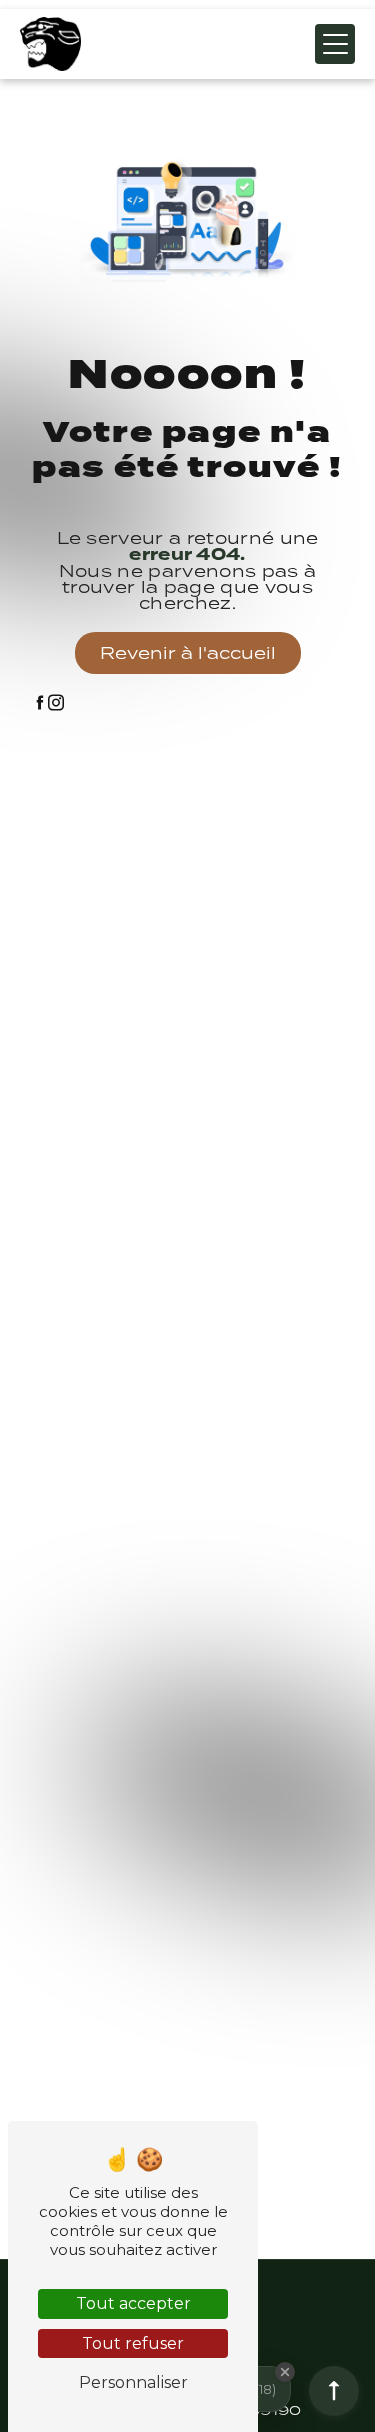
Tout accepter (133, 2303)
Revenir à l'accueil (188, 653)
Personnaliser (133, 2382)
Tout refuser (133, 2343)
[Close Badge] (285, 2372)
